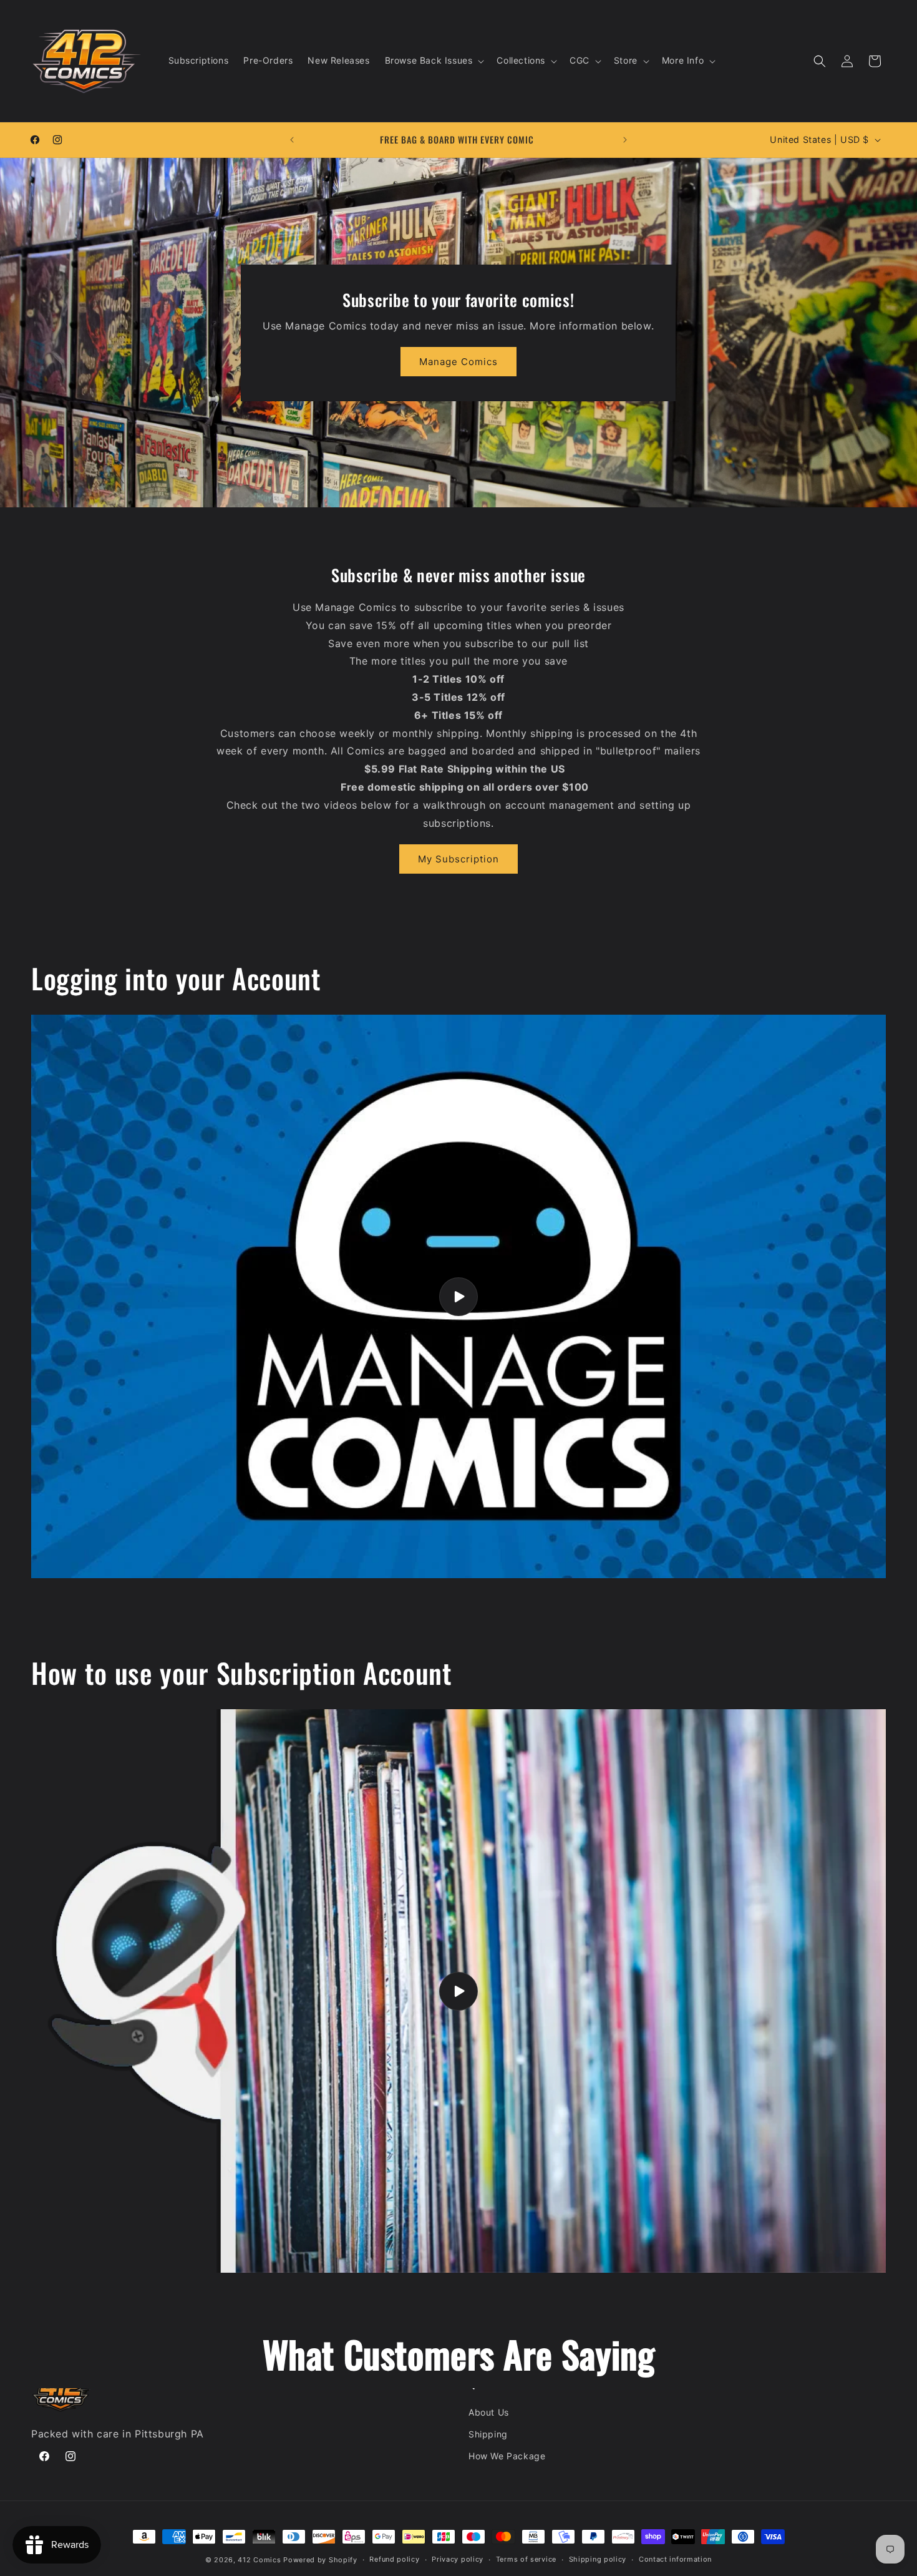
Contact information (675, 2559)
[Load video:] (458, 1296)
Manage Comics (458, 362)
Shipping (488, 2434)
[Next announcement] (625, 140)
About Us (489, 2412)
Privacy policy (458, 2559)
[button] (434, 61)
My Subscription (458, 859)
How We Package (507, 2456)
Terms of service (526, 2559)
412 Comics (259, 2560)
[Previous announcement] (292, 140)
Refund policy (394, 2559)
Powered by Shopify (320, 2560)
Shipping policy (598, 2559)
